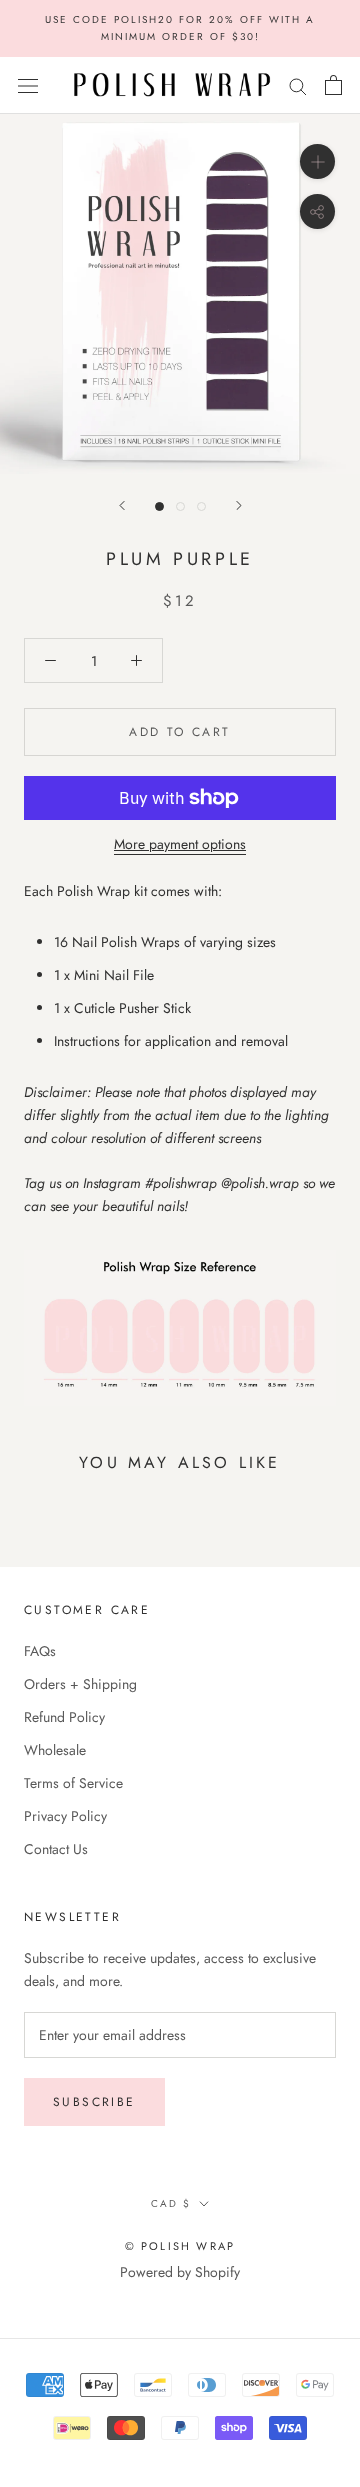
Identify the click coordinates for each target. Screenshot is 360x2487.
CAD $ (171, 2203)
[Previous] (122, 505)
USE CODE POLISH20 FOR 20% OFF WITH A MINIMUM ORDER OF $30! (180, 28)
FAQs (40, 1651)
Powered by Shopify (180, 2272)
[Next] (239, 505)
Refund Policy (64, 1717)
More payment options (180, 844)
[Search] (298, 85)
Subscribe (94, 2102)
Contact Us (56, 1849)
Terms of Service (73, 1783)
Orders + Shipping (80, 1684)
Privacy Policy (65, 1816)
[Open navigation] (28, 85)
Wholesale (55, 1750)
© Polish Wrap (180, 2246)
